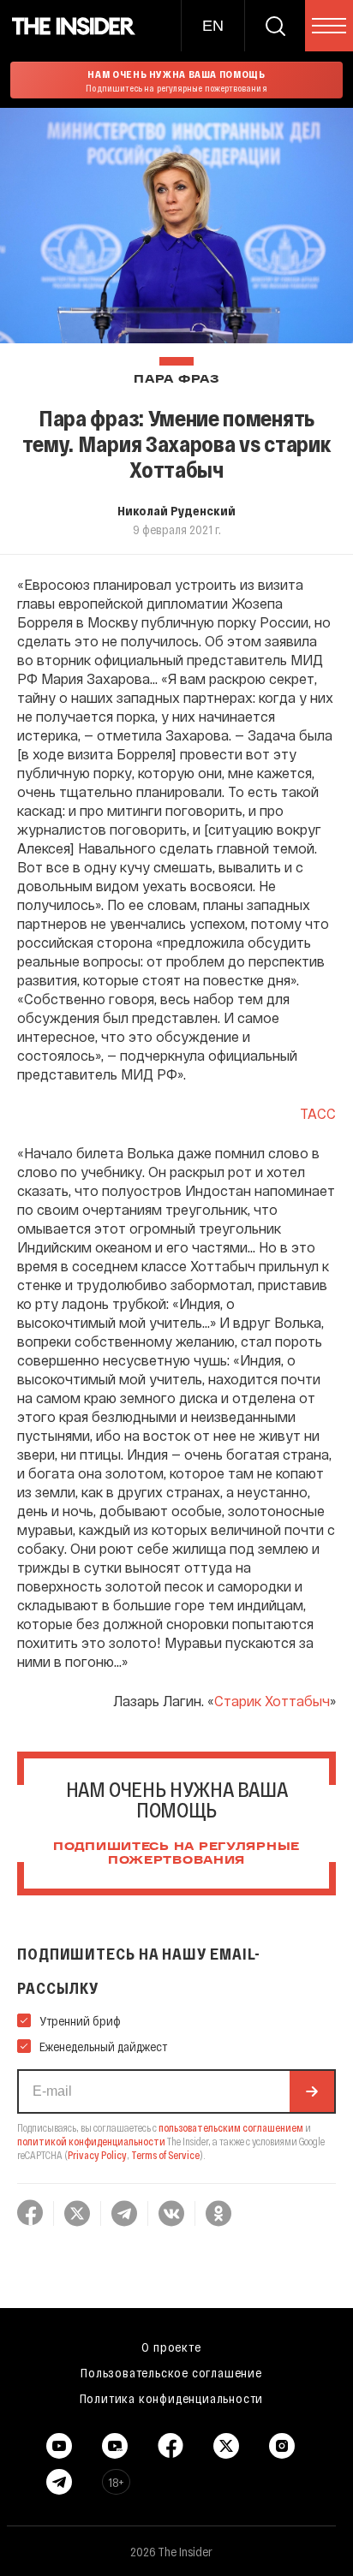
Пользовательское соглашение (171, 2372)
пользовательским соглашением (231, 2127)
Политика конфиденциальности (172, 2398)
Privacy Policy (97, 2155)
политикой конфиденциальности (91, 2141)
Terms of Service (165, 2155)
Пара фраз (176, 380)
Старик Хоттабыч (272, 1701)
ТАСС (318, 1113)
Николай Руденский (176, 510)
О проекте (171, 2347)
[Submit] (312, 2091)
